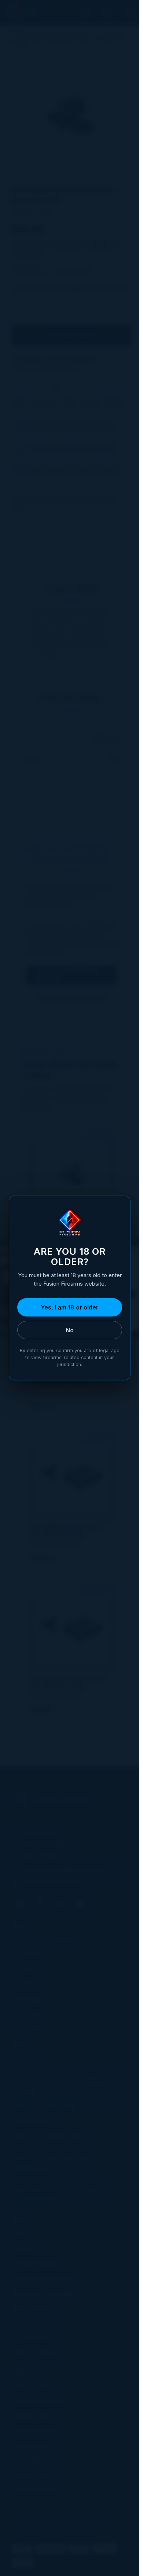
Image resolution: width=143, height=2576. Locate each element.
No (70, 1330)
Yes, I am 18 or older (70, 1307)
